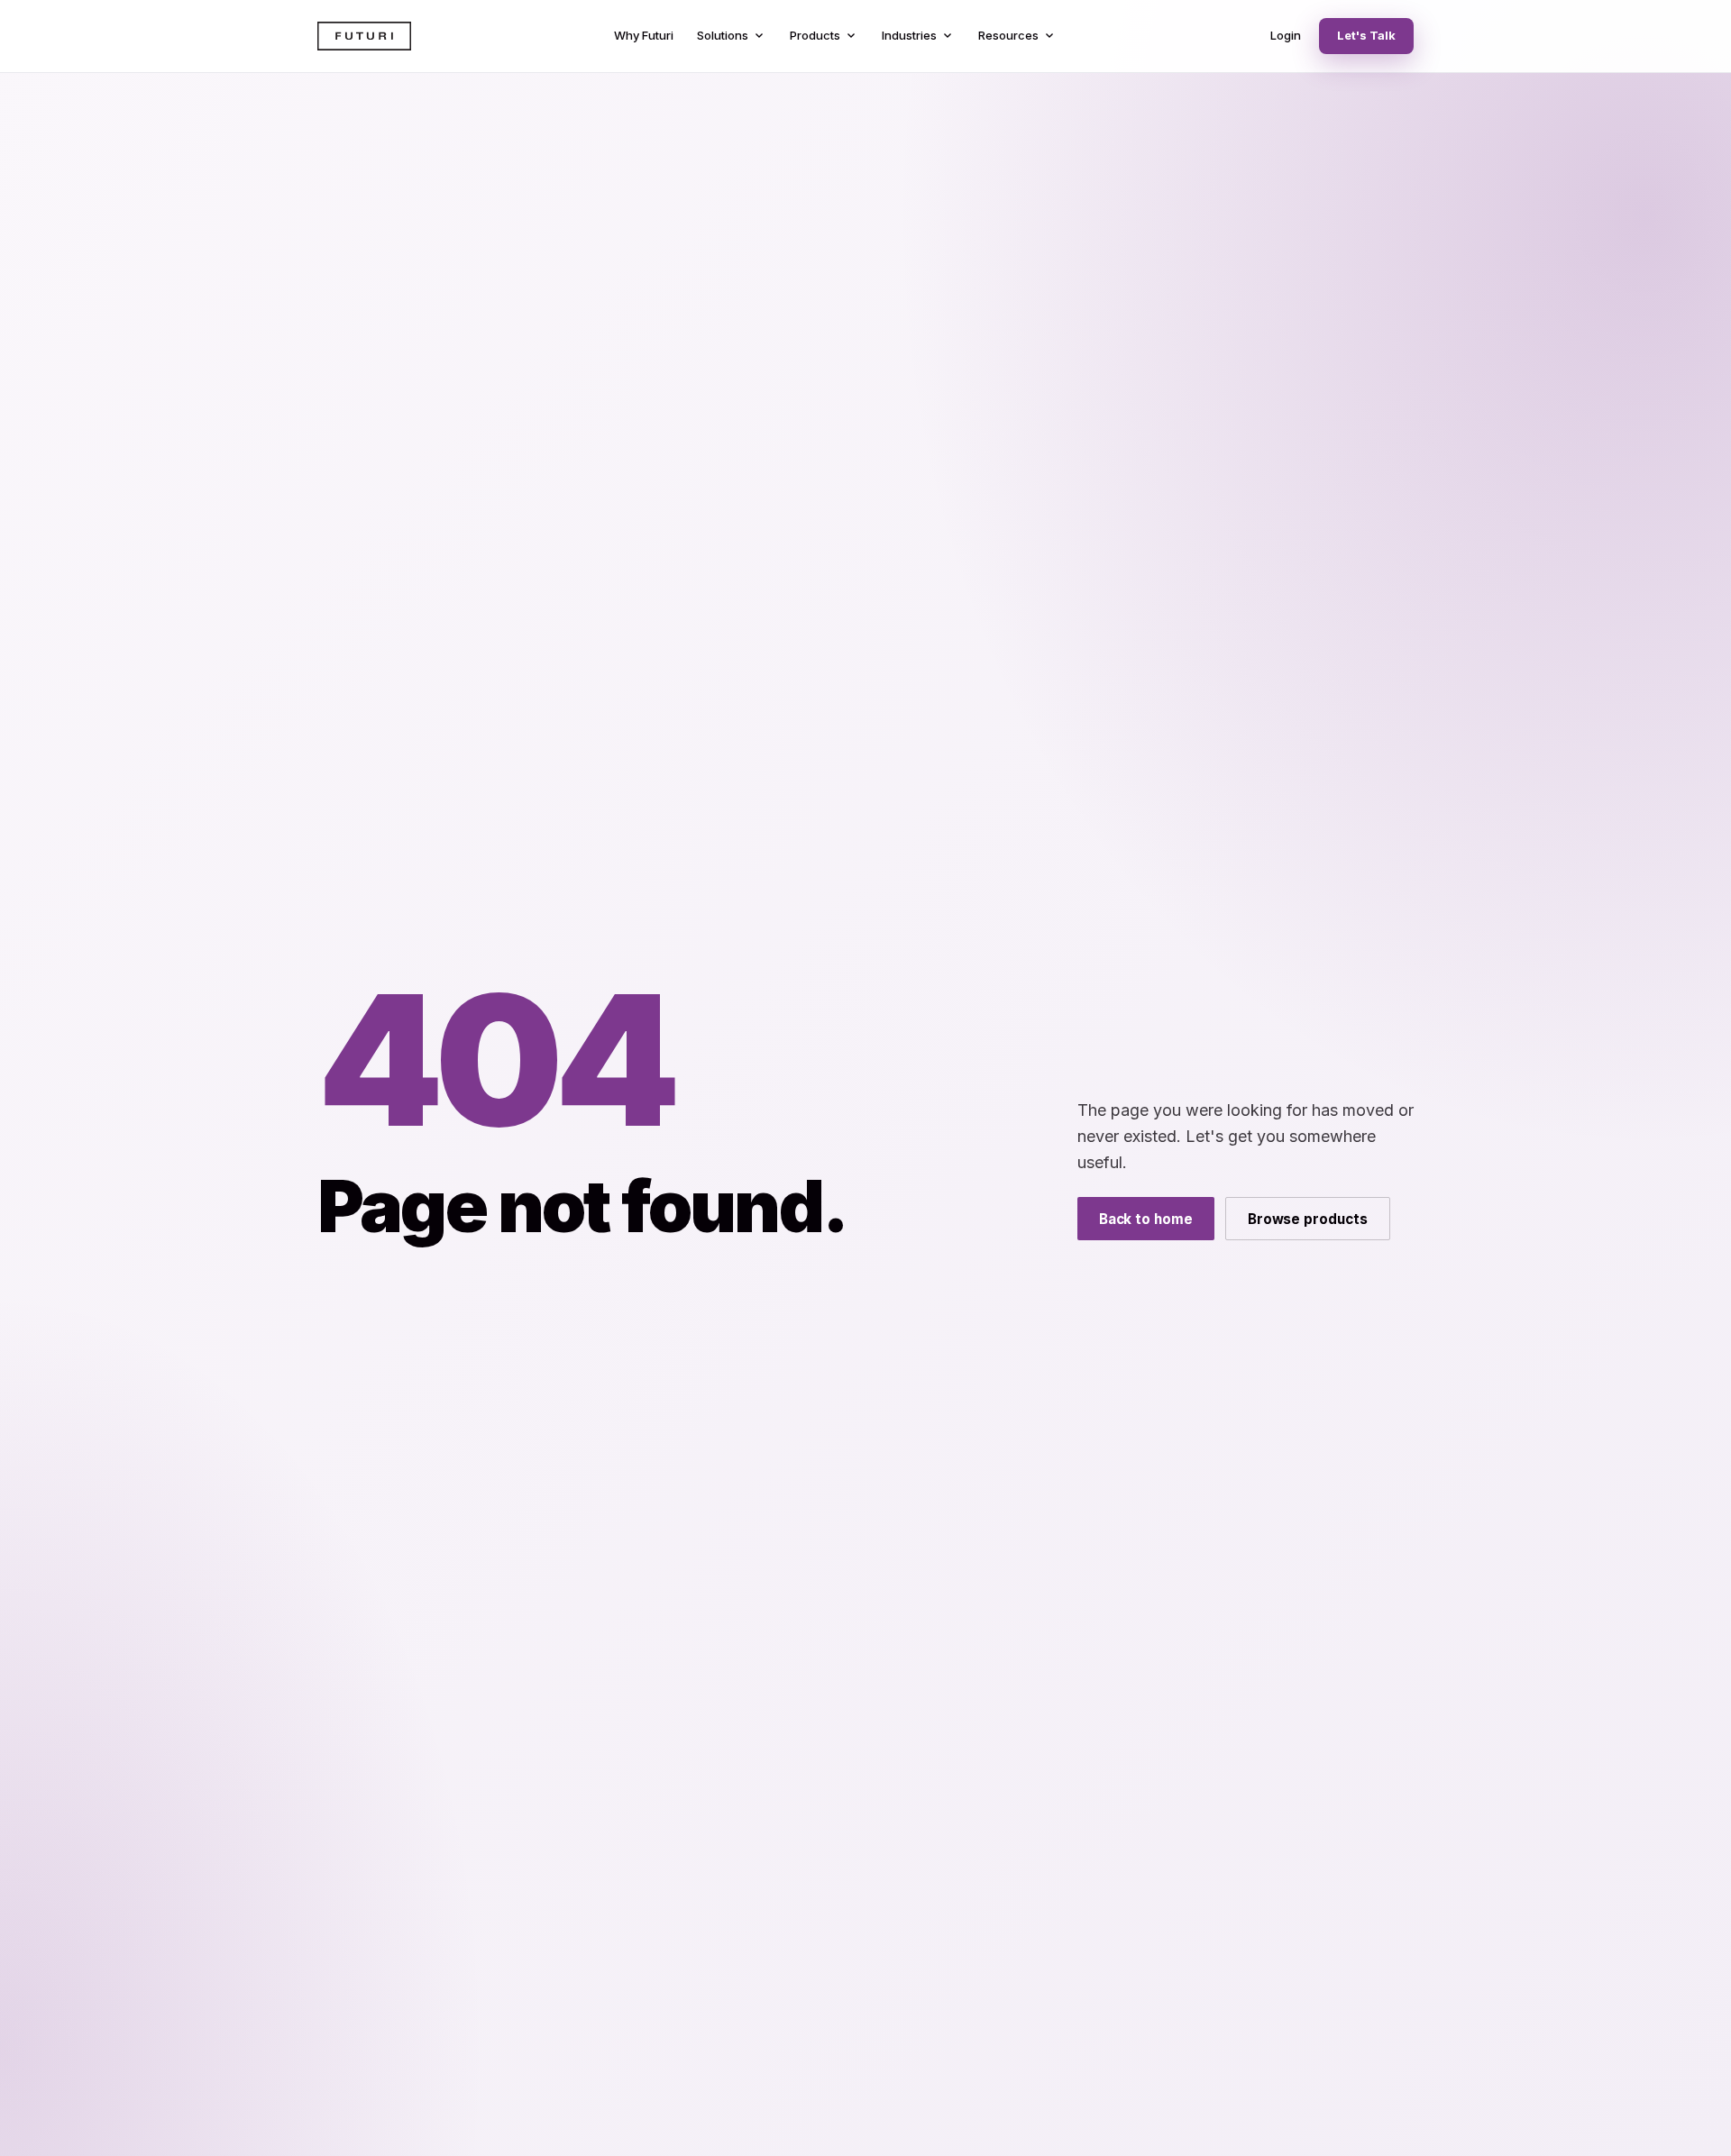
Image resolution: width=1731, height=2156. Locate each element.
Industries (918, 36)
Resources (1017, 36)
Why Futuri (644, 35)
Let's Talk (1366, 35)
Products (824, 36)
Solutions (732, 36)
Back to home (1146, 1219)
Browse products (1308, 1219)
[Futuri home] (364, 36)
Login (1286, 35)
